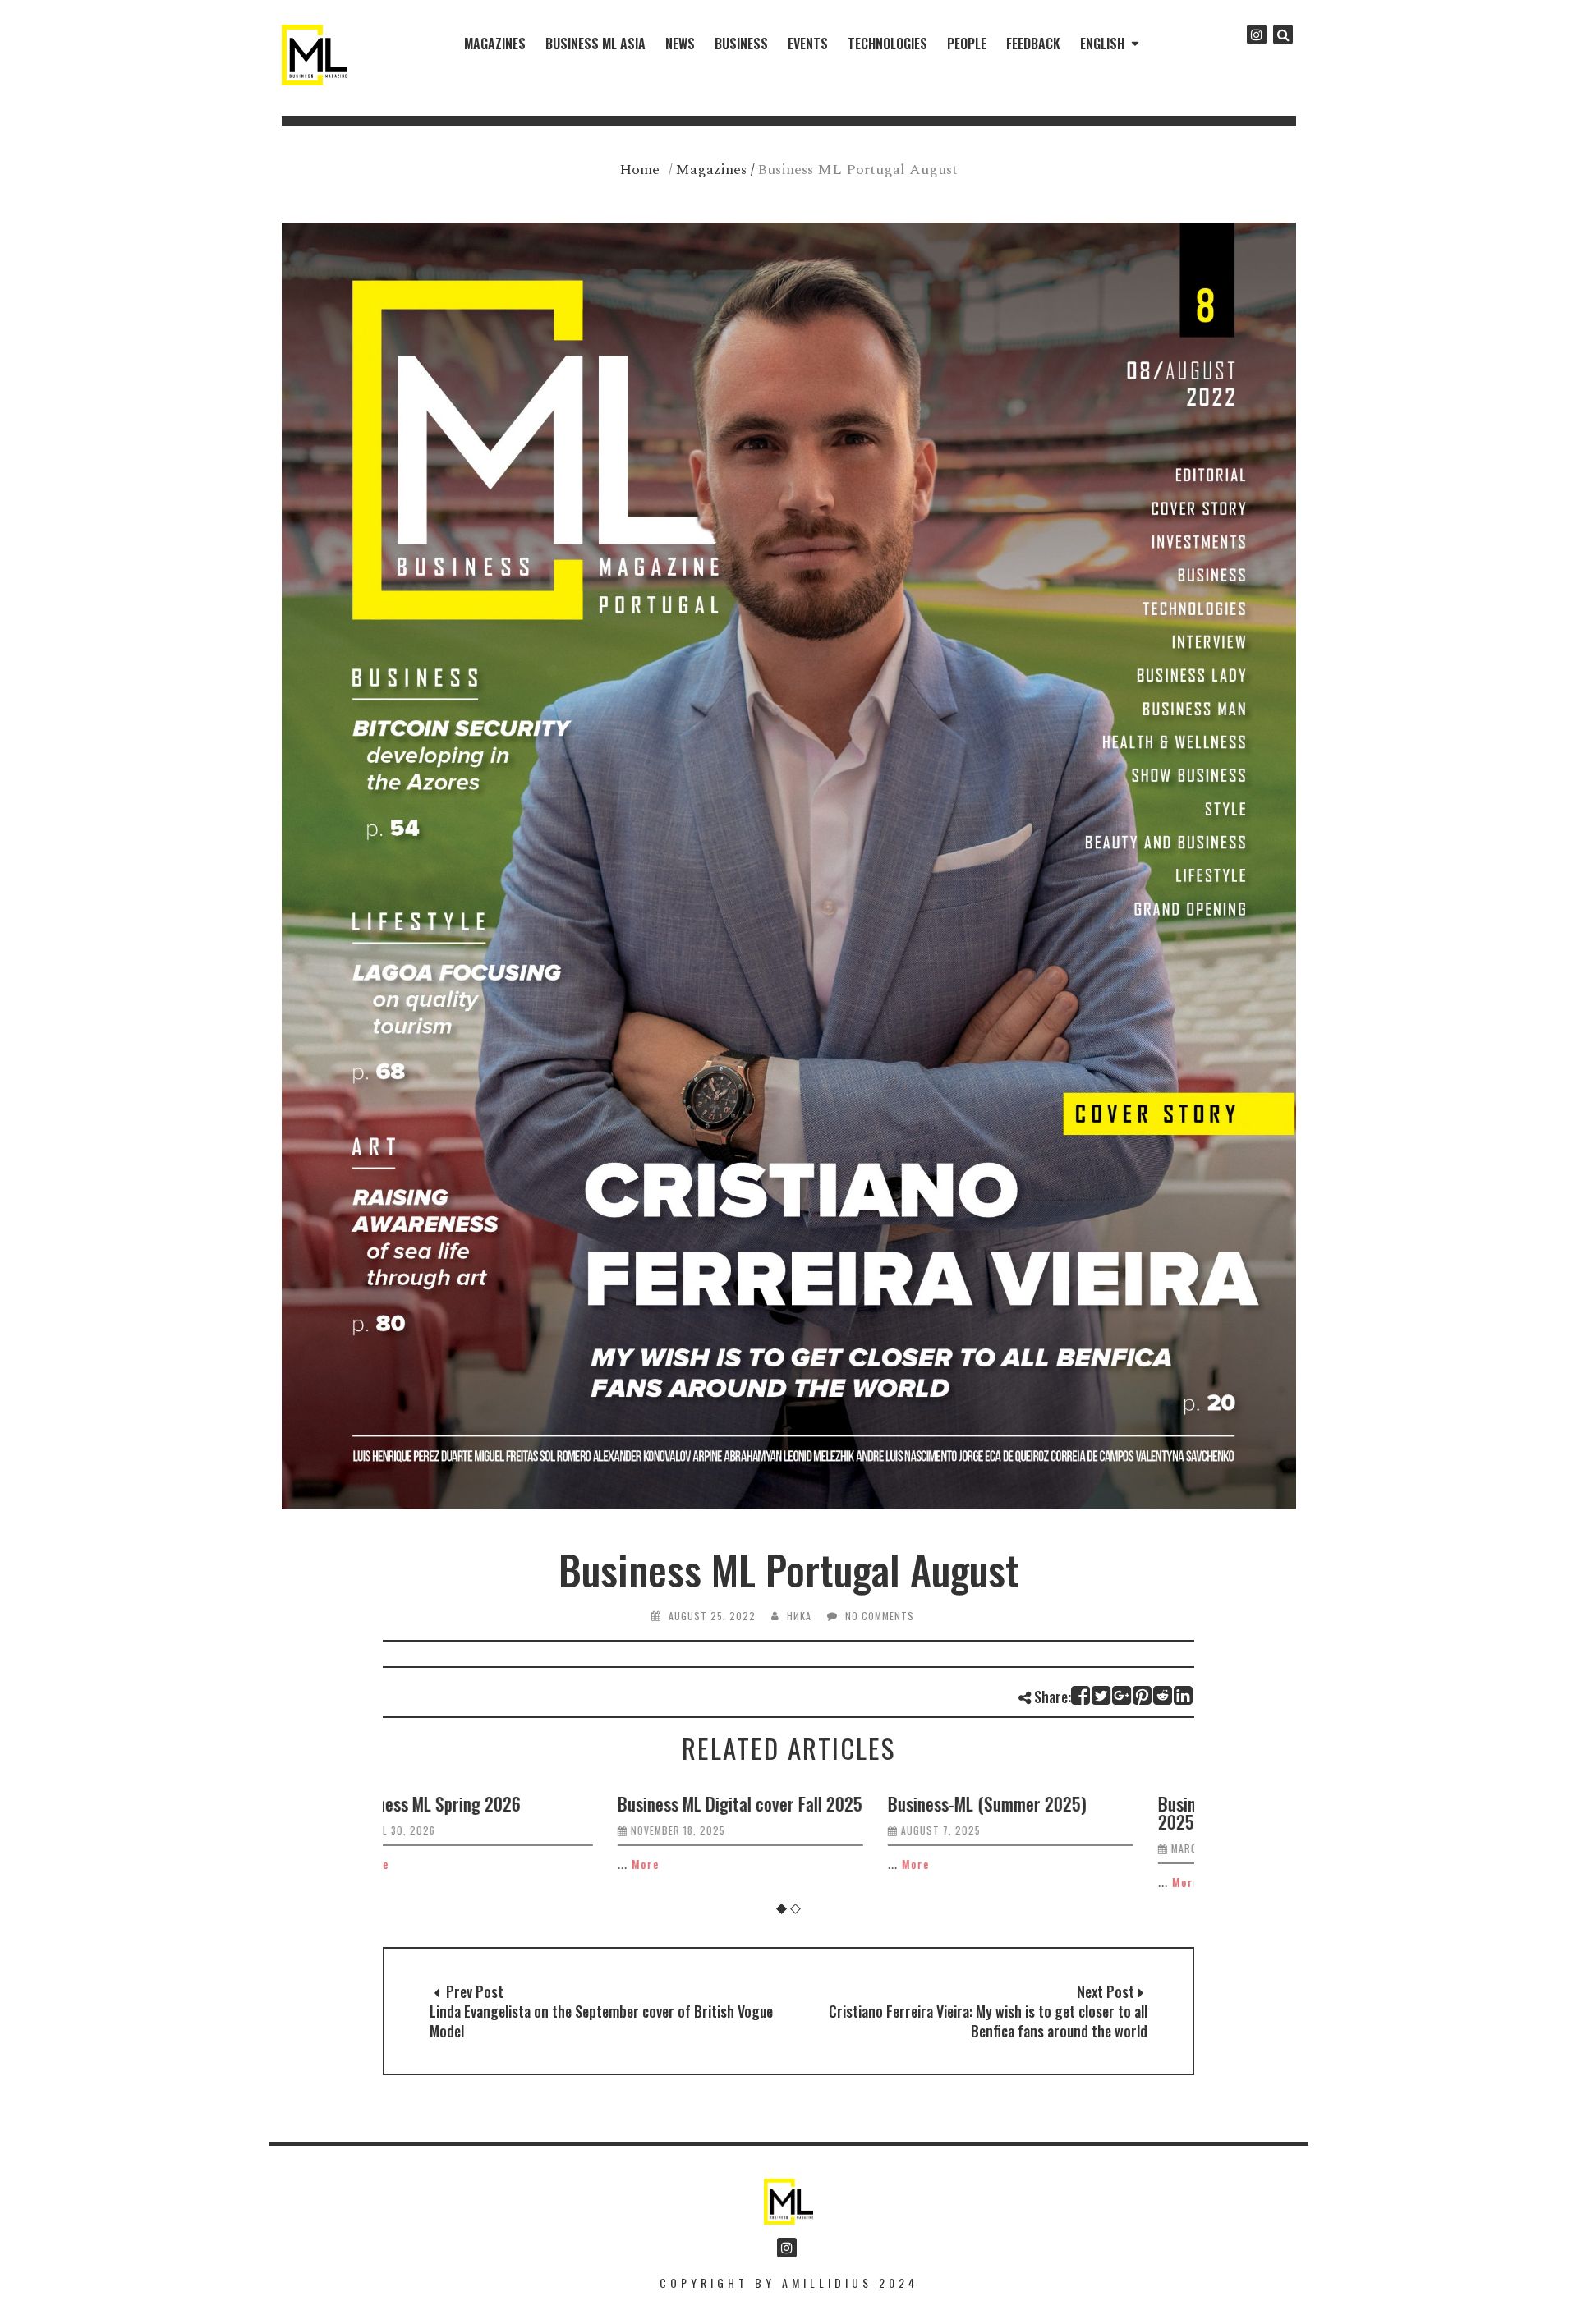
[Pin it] (1143, 1695)
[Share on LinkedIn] (1184, 1695)
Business (741, 44)
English (1102, 44)
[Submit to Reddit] (1163, 1695)
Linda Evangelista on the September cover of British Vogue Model (601, 2021)
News (680, 44)
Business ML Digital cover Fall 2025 (517, 1803)
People (967, 44)
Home (639, 170)
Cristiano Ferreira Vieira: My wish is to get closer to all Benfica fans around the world (988, 2021)
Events (808, 44)
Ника (799, 1616)
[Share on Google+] (1122, 1695)
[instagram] (1257, 34)
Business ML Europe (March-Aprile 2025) (1053, 1812)
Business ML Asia (595, 44)
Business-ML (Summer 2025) (765, 1803)
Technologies (887, 44)
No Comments (880, 1616)
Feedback (1033, 44)
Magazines (495, 44)
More (423, 1864)
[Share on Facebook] (1081, 1695)
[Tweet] (1102, 1695)
